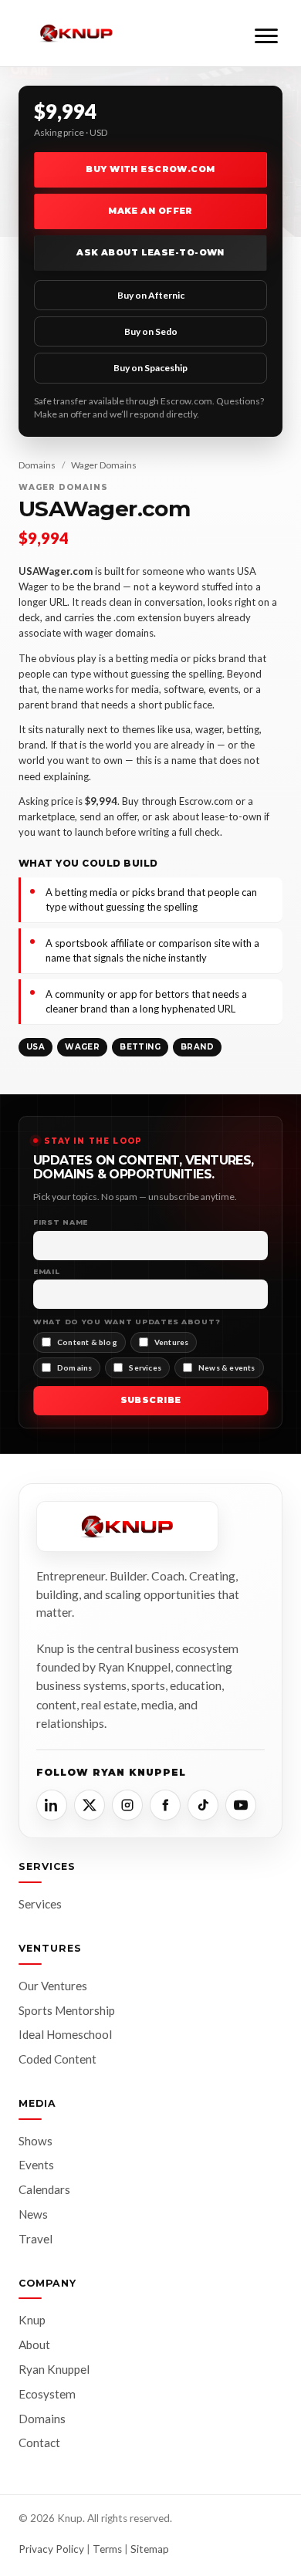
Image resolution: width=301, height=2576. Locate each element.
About (34, 2344)
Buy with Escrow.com (150, 169)
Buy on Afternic (151, 295)
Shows (36, 2141)
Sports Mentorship (67, 2010)
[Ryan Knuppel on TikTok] (203, 1805)
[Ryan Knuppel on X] (90, 1805)
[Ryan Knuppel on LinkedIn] (52, 1805)
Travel (36, 2239)
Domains (37, 465)
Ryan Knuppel (54, 2369)
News (33, 2214)
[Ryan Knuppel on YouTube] (241, 1805)
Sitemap (150, 2549)
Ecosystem (47, 2394)
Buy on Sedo (151, 331)
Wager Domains (104, 465)
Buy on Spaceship (150, 368)
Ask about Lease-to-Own (150, 252)
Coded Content (57, 2059)
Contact (39, 2442)
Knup (32, 2320)
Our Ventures (53, 1986)
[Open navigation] (266, 33)
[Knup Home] (76, 34)
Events (36, 2165)
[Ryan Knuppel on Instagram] (127, 1805)
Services (40, 1904)
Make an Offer (150, 211)
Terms (107, 2549)
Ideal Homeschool (65, 2034)
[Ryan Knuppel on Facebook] (165, 1805)
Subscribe (151, 1400)
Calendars (44, 2189)
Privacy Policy (51, 2549)
